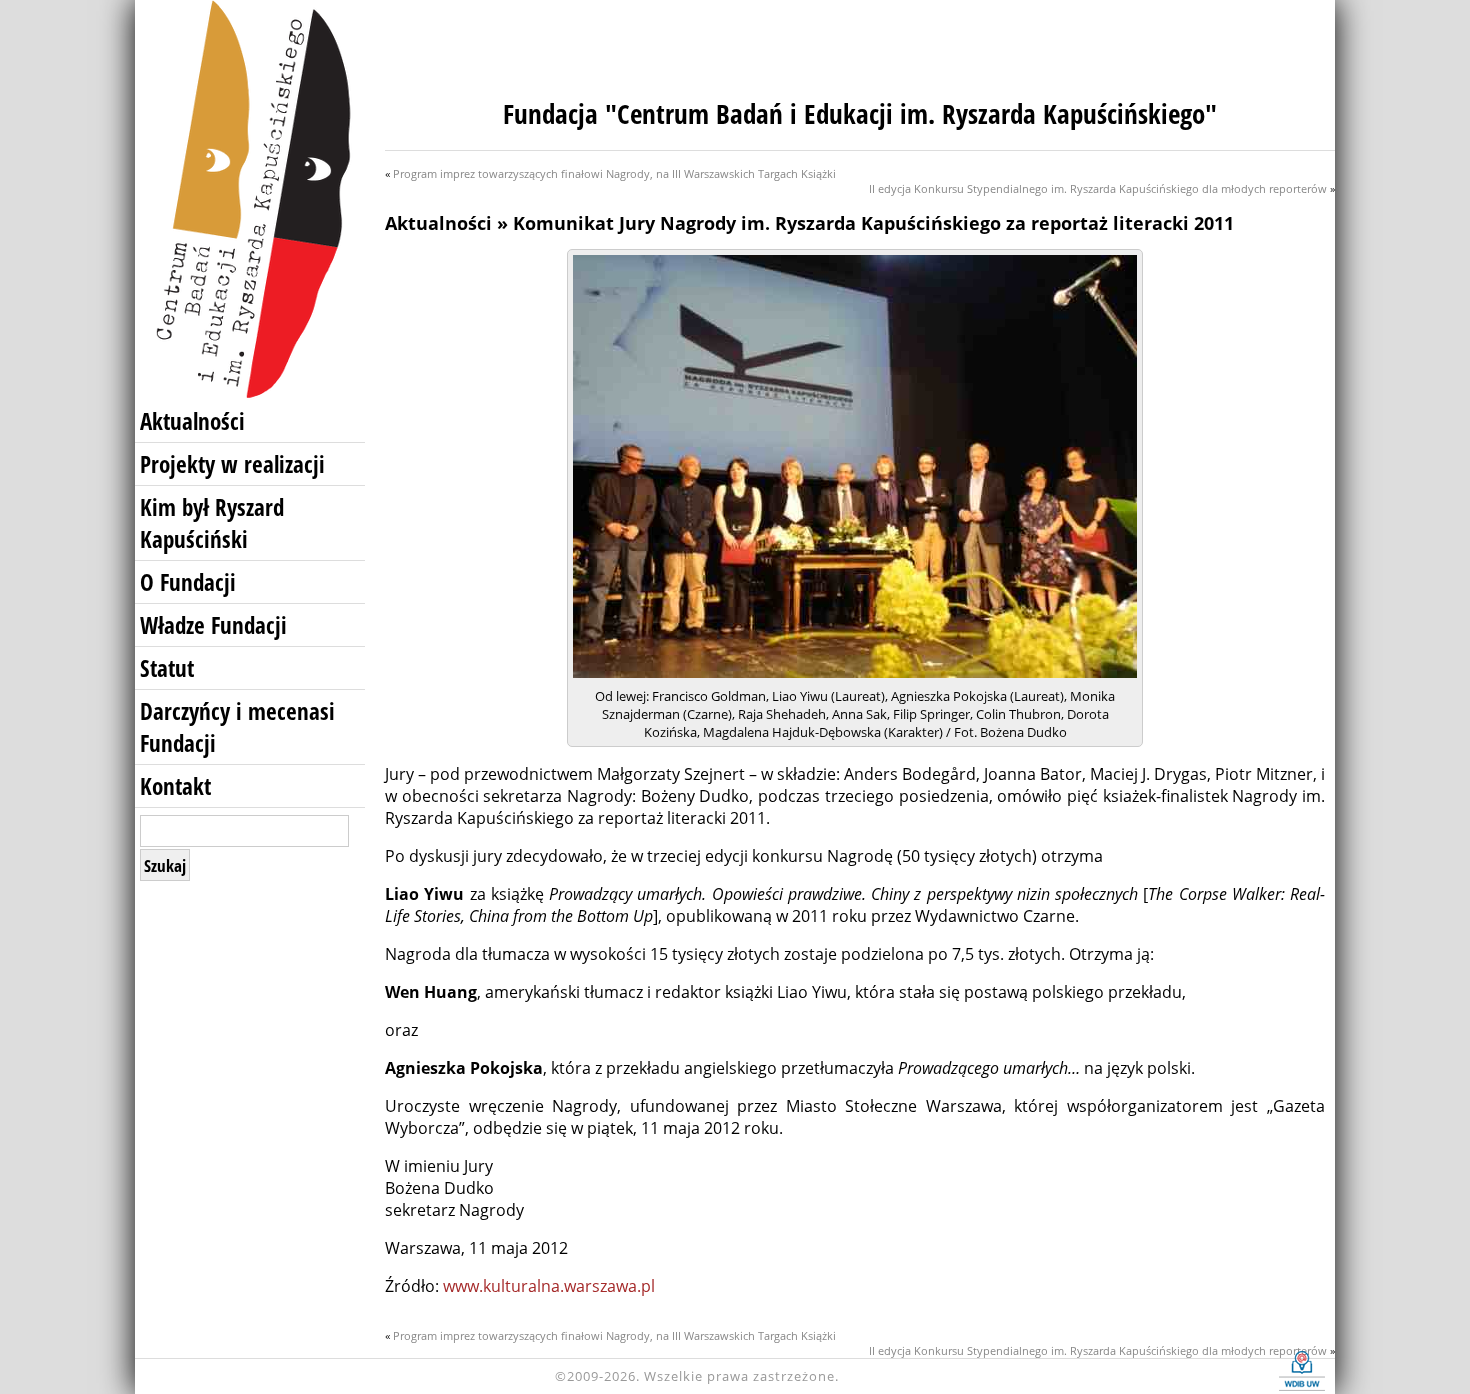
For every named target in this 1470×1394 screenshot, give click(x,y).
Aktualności (192, 421)
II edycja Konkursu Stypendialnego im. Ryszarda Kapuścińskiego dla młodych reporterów (1098, 188)
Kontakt (175, 786)
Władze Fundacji (213, 625)
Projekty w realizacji (232, 464)
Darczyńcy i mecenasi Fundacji (237, 727)
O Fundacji (188, 582)
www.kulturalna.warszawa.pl (549, 1286)
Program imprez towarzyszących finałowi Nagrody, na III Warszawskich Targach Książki (614, 173)
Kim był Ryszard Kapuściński (212, 523)
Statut (167, 668)
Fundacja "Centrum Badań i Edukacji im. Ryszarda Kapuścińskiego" (860, 113)
